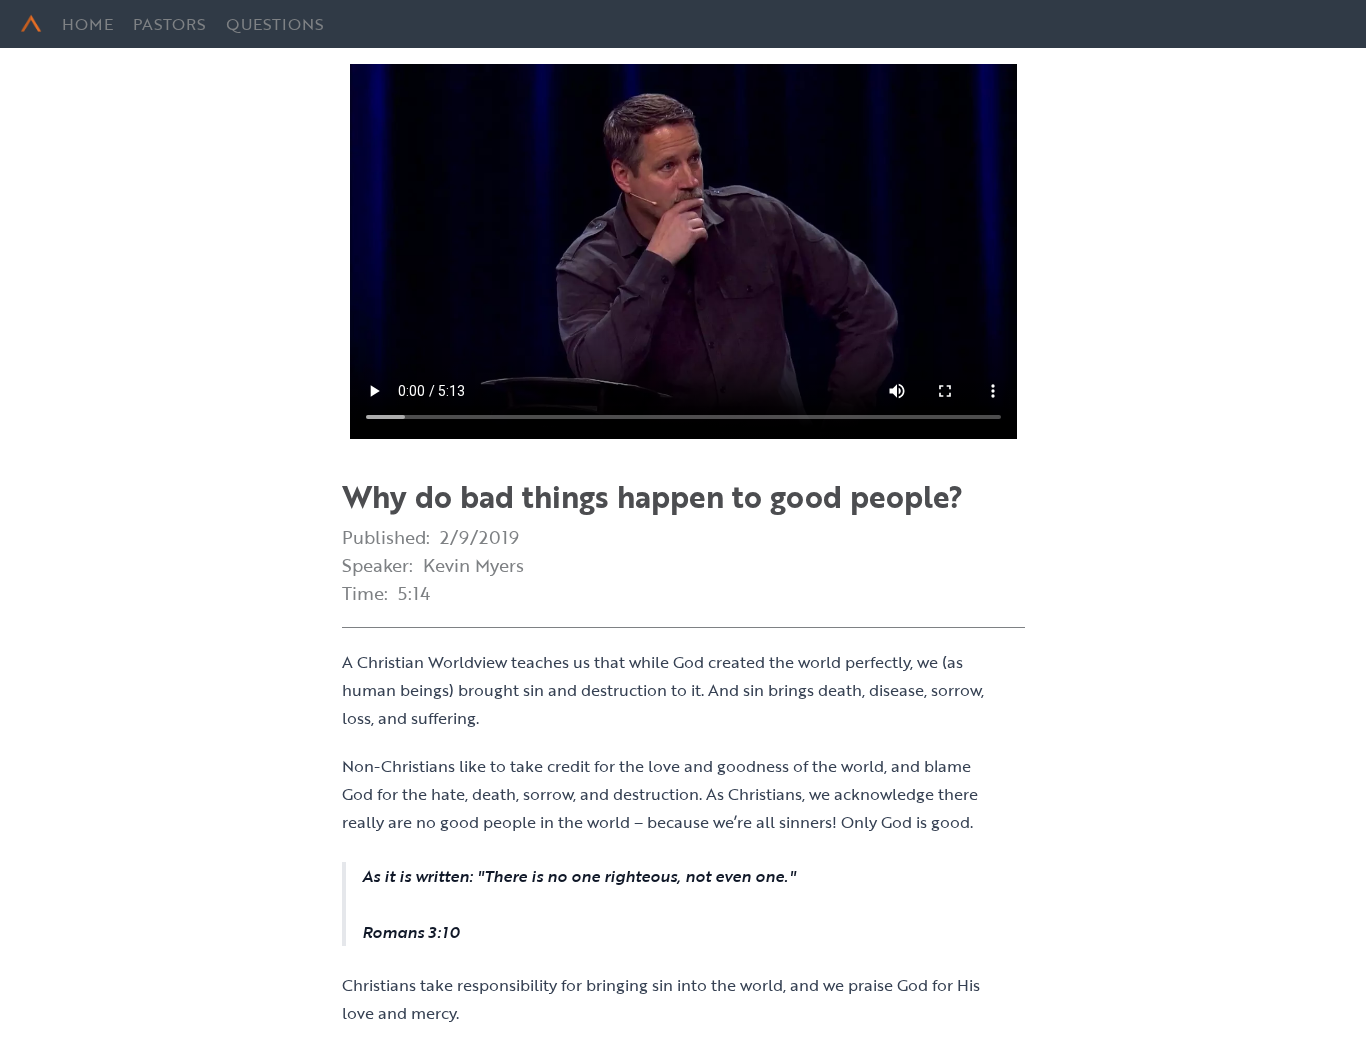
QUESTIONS (275, 24)
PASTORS (169, 24)
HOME (87, 24)
